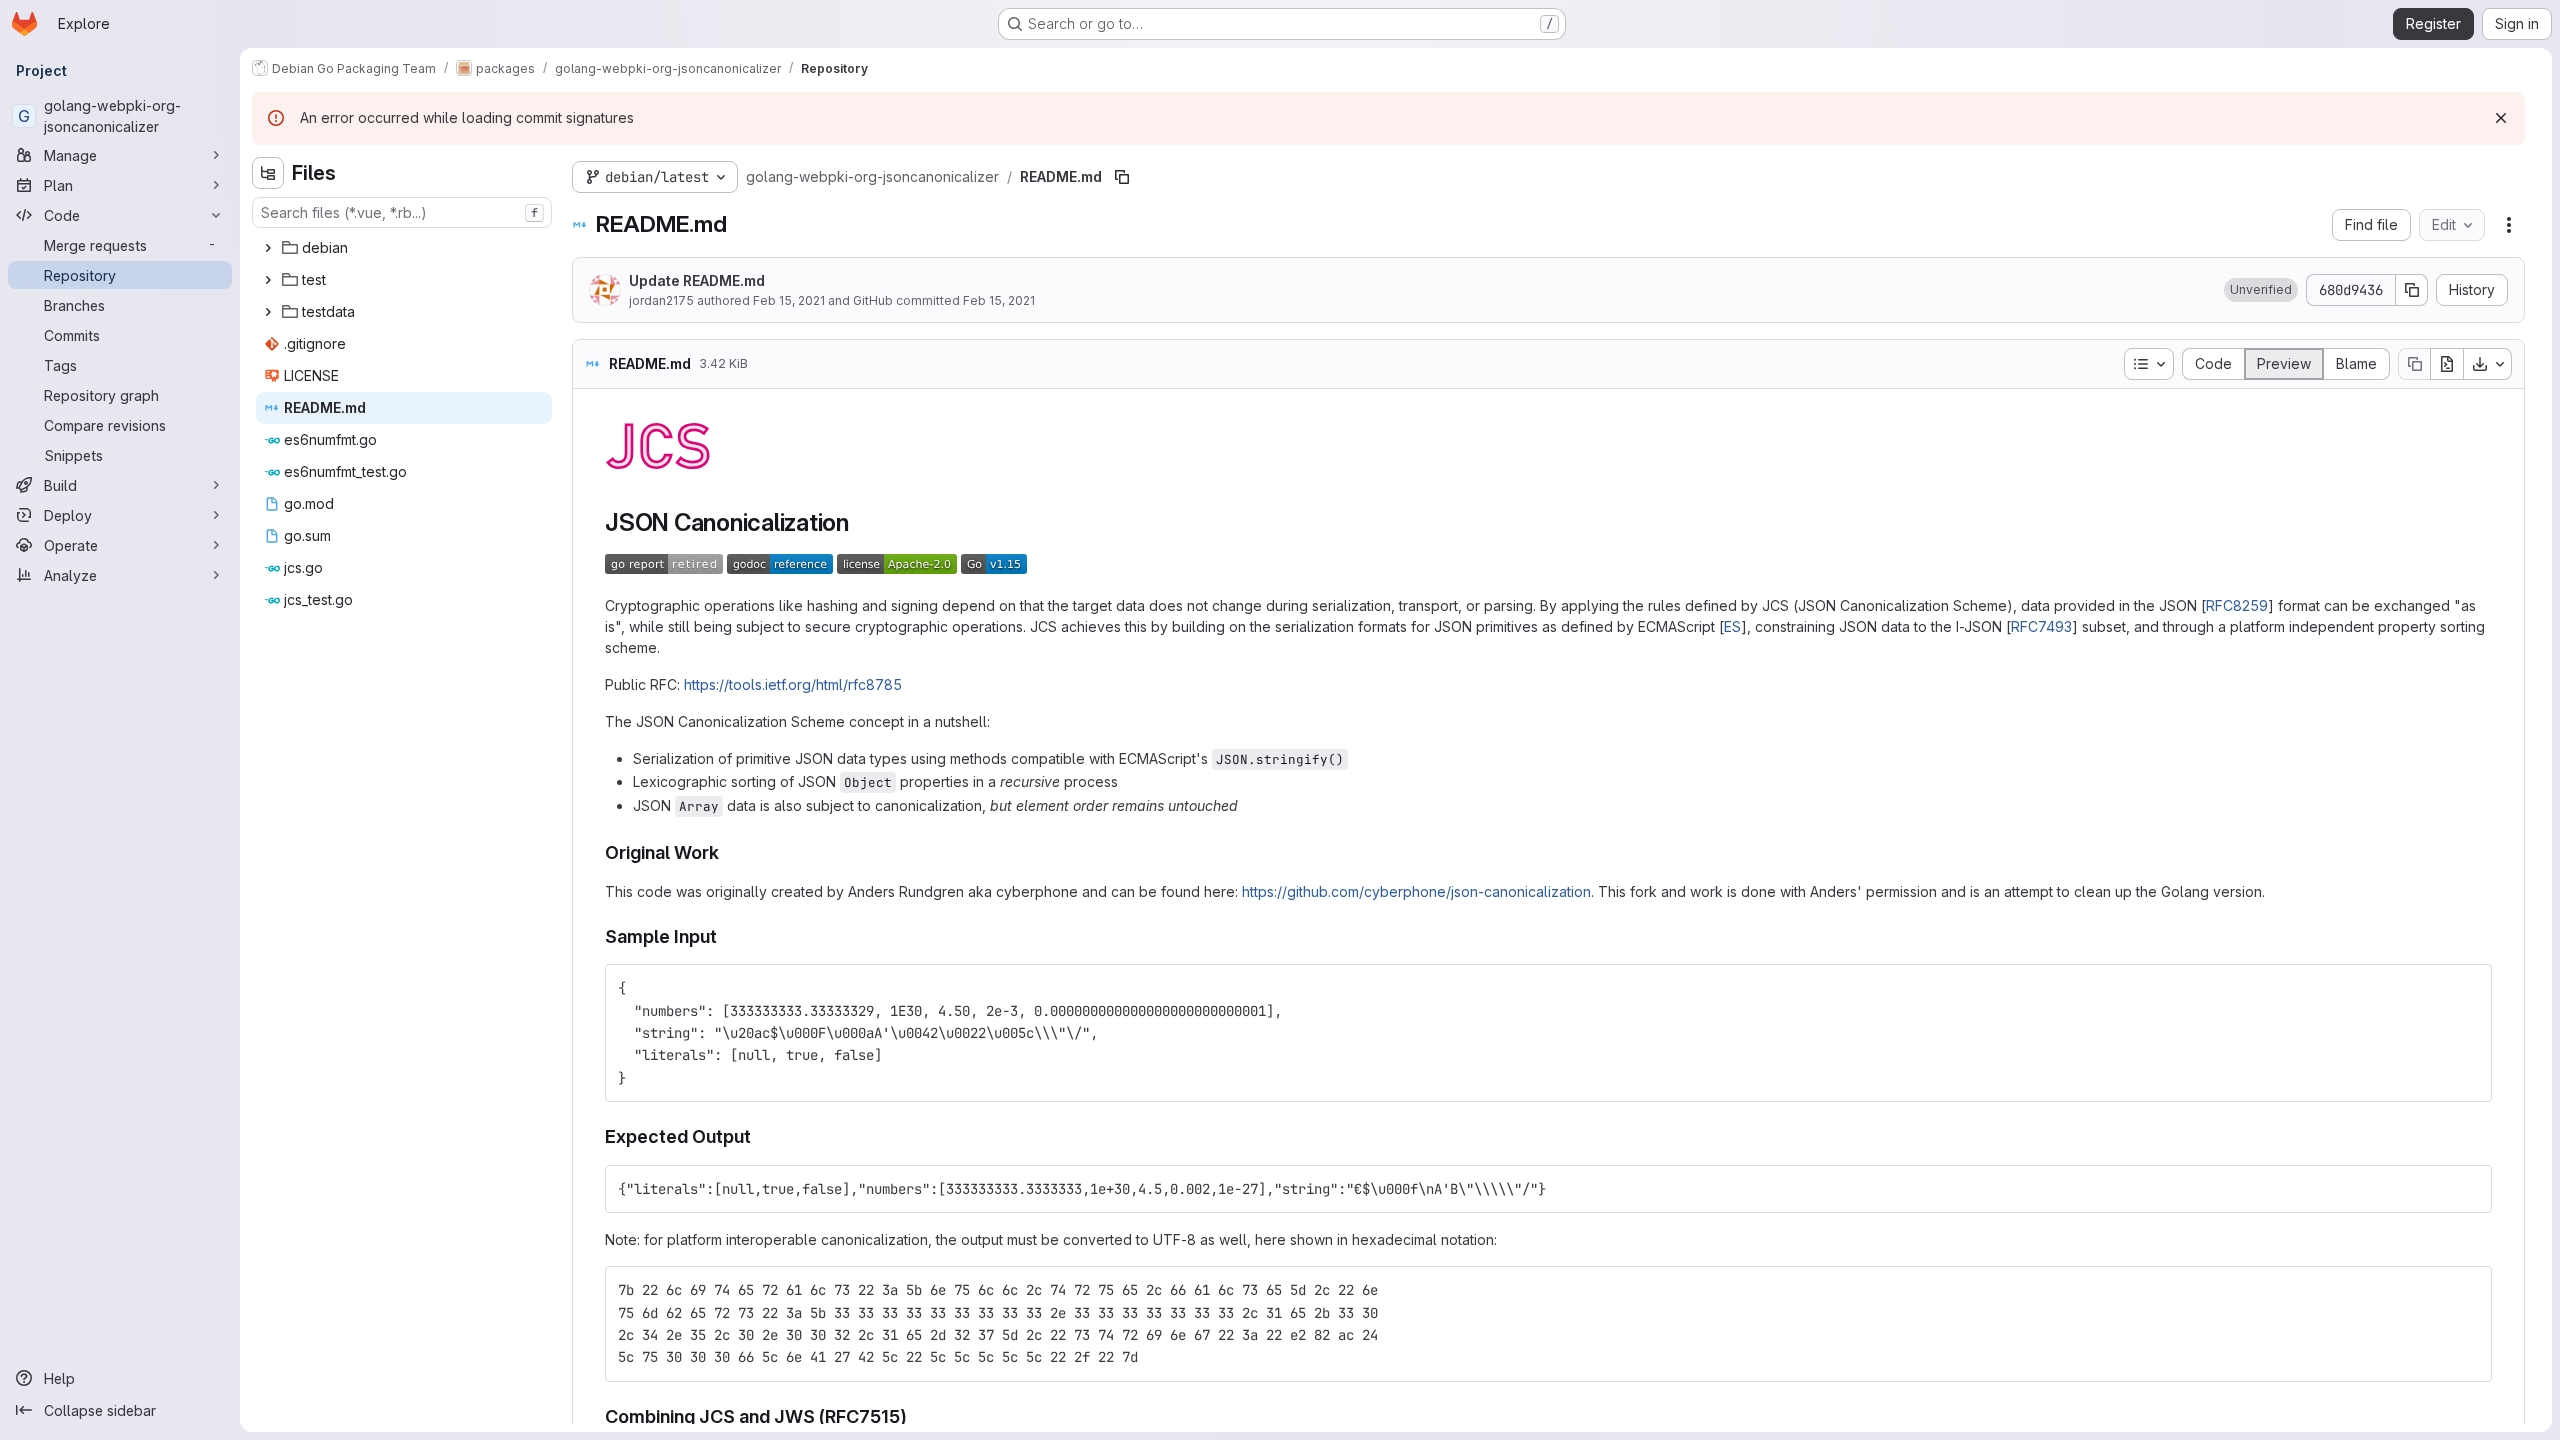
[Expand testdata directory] (268, 312)
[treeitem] (404, 248)
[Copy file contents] (2414, 364)
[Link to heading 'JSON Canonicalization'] (862, 522)
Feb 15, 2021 (789, 300)
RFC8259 (2237, 605)
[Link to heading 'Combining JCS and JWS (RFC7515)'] (917, 1416)
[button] (2261, 290)
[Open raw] (2447, 364)
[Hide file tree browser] (268, 173)
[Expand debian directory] (268, 248)
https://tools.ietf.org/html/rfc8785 (793, 684)
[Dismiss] (2501, 118)
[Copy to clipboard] (2468, 988)
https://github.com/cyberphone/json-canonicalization (1416, 891)
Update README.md (697, 280)
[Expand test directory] (268, 280)
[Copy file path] (1122, 177)
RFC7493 (2041, 626)
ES (1732, 626)
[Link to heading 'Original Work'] (729, 852)
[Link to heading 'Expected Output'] (761, 1136)
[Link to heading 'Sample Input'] (727, 936)
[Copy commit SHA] (2412, 290)
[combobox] (402, 212)
